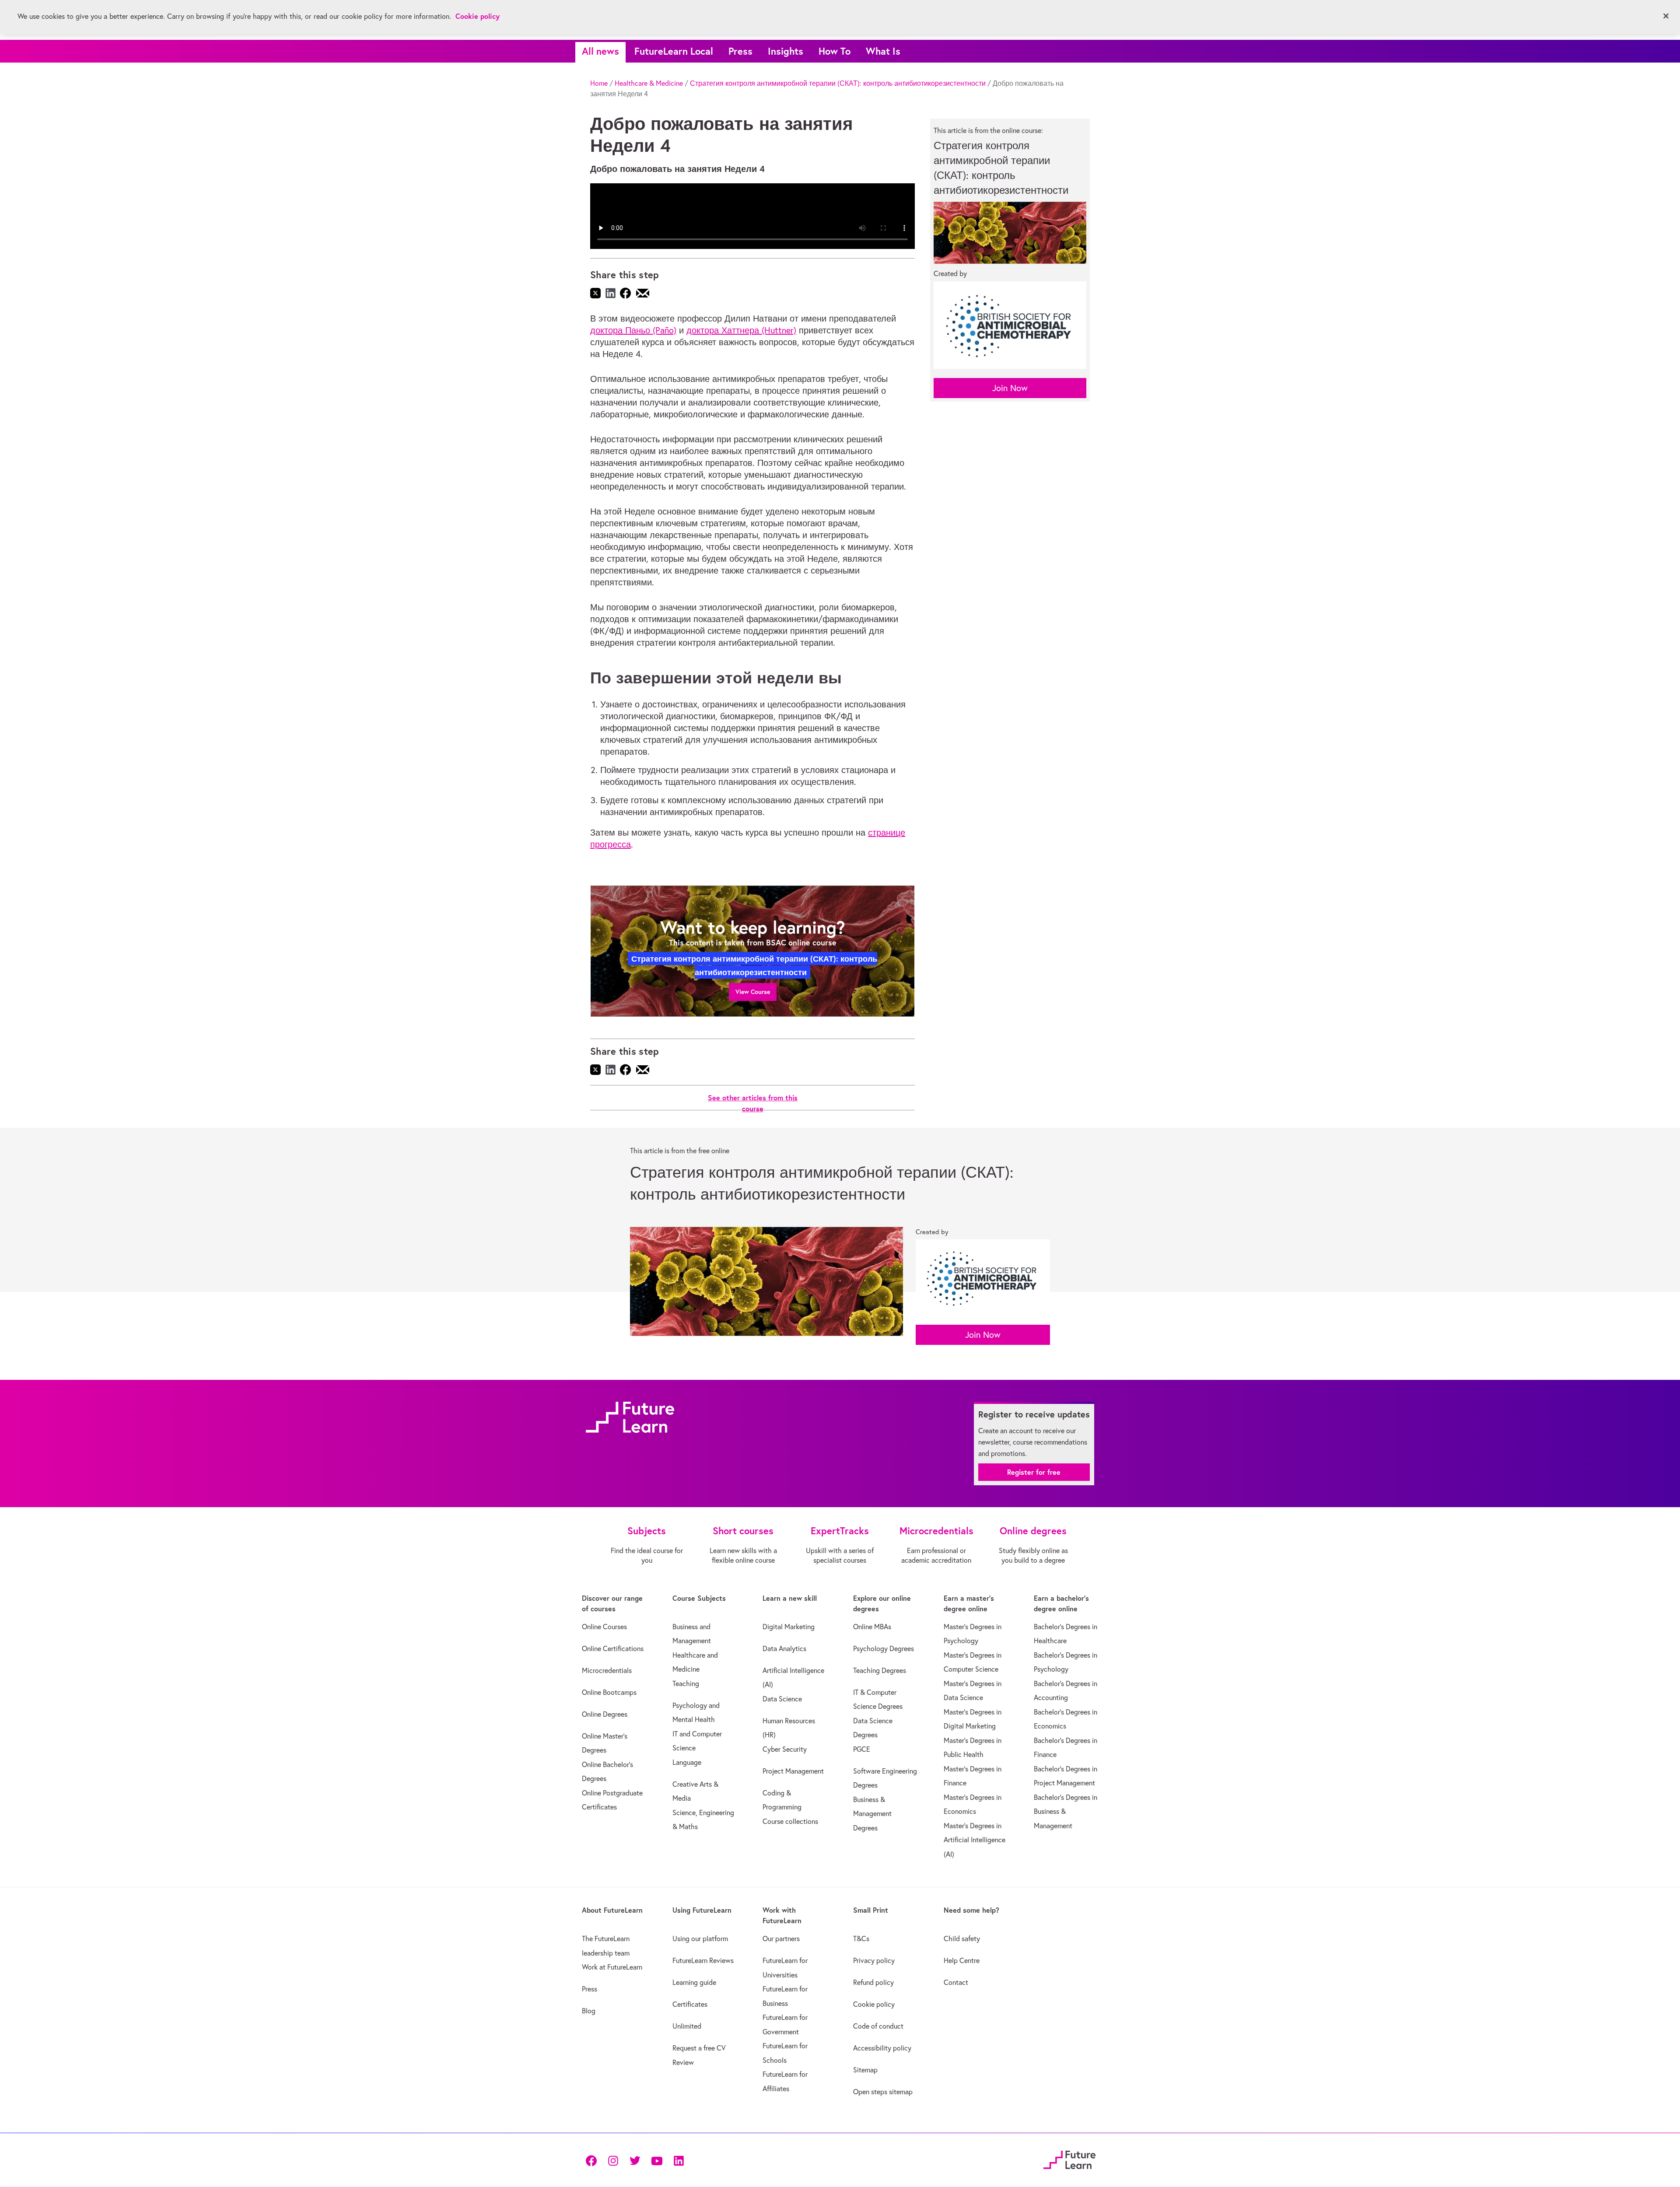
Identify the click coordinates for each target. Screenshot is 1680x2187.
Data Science (782, 1699)
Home (599, 83)
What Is (883, 51)
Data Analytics (784, 1648)
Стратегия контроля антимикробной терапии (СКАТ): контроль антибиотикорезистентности (838, 83)
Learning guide (694, 1982)
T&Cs (861, 1939)
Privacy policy (874, 1960)
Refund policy (873, 1982)
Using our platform (700, 1939)
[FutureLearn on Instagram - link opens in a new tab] (613, 2160)
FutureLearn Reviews (703, 1960)
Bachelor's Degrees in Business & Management (1066, 1811)
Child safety (962, 1939)
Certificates (690, 2004)
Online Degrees (605, 1714)
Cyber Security (785, 1749)
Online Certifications (613, 1648)
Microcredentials (607, 1670)
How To (835, 51)
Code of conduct (878, 2026)
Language (687, 1762)
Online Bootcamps (609, 1692)
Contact (956, 1982)
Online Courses (604, 1627)
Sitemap (865, 2070)
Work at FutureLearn (612, 1967)
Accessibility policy (882, 2048)
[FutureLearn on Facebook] (593, 2160)
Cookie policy (874, 2004)
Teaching (686, 1683)
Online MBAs (872, 1627)
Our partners (781, 1939)
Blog (589, 2011)
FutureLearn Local (674, 51)
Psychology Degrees (884, 1648)
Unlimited (687, 2026)
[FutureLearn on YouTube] (657, 2160)
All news (600, 51)
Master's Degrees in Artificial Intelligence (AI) (975, 1840)
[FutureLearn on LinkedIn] (679, 2160)
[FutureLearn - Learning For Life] (1069, 2159)
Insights (786, 51)
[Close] (1666, 16)
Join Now (1010, 388)
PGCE (862, 1749)
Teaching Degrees (880, 1670)
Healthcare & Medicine (649, 83)
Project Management (793, 1771)
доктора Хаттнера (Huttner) (741, 330)
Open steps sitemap (883, 2092)
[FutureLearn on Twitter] (635, 2160)
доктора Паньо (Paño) (633, 330)
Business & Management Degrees (872, 1814)
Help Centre (962, 1960)
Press (740, 51)
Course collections (790, 1821)
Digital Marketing (789, 1627)
